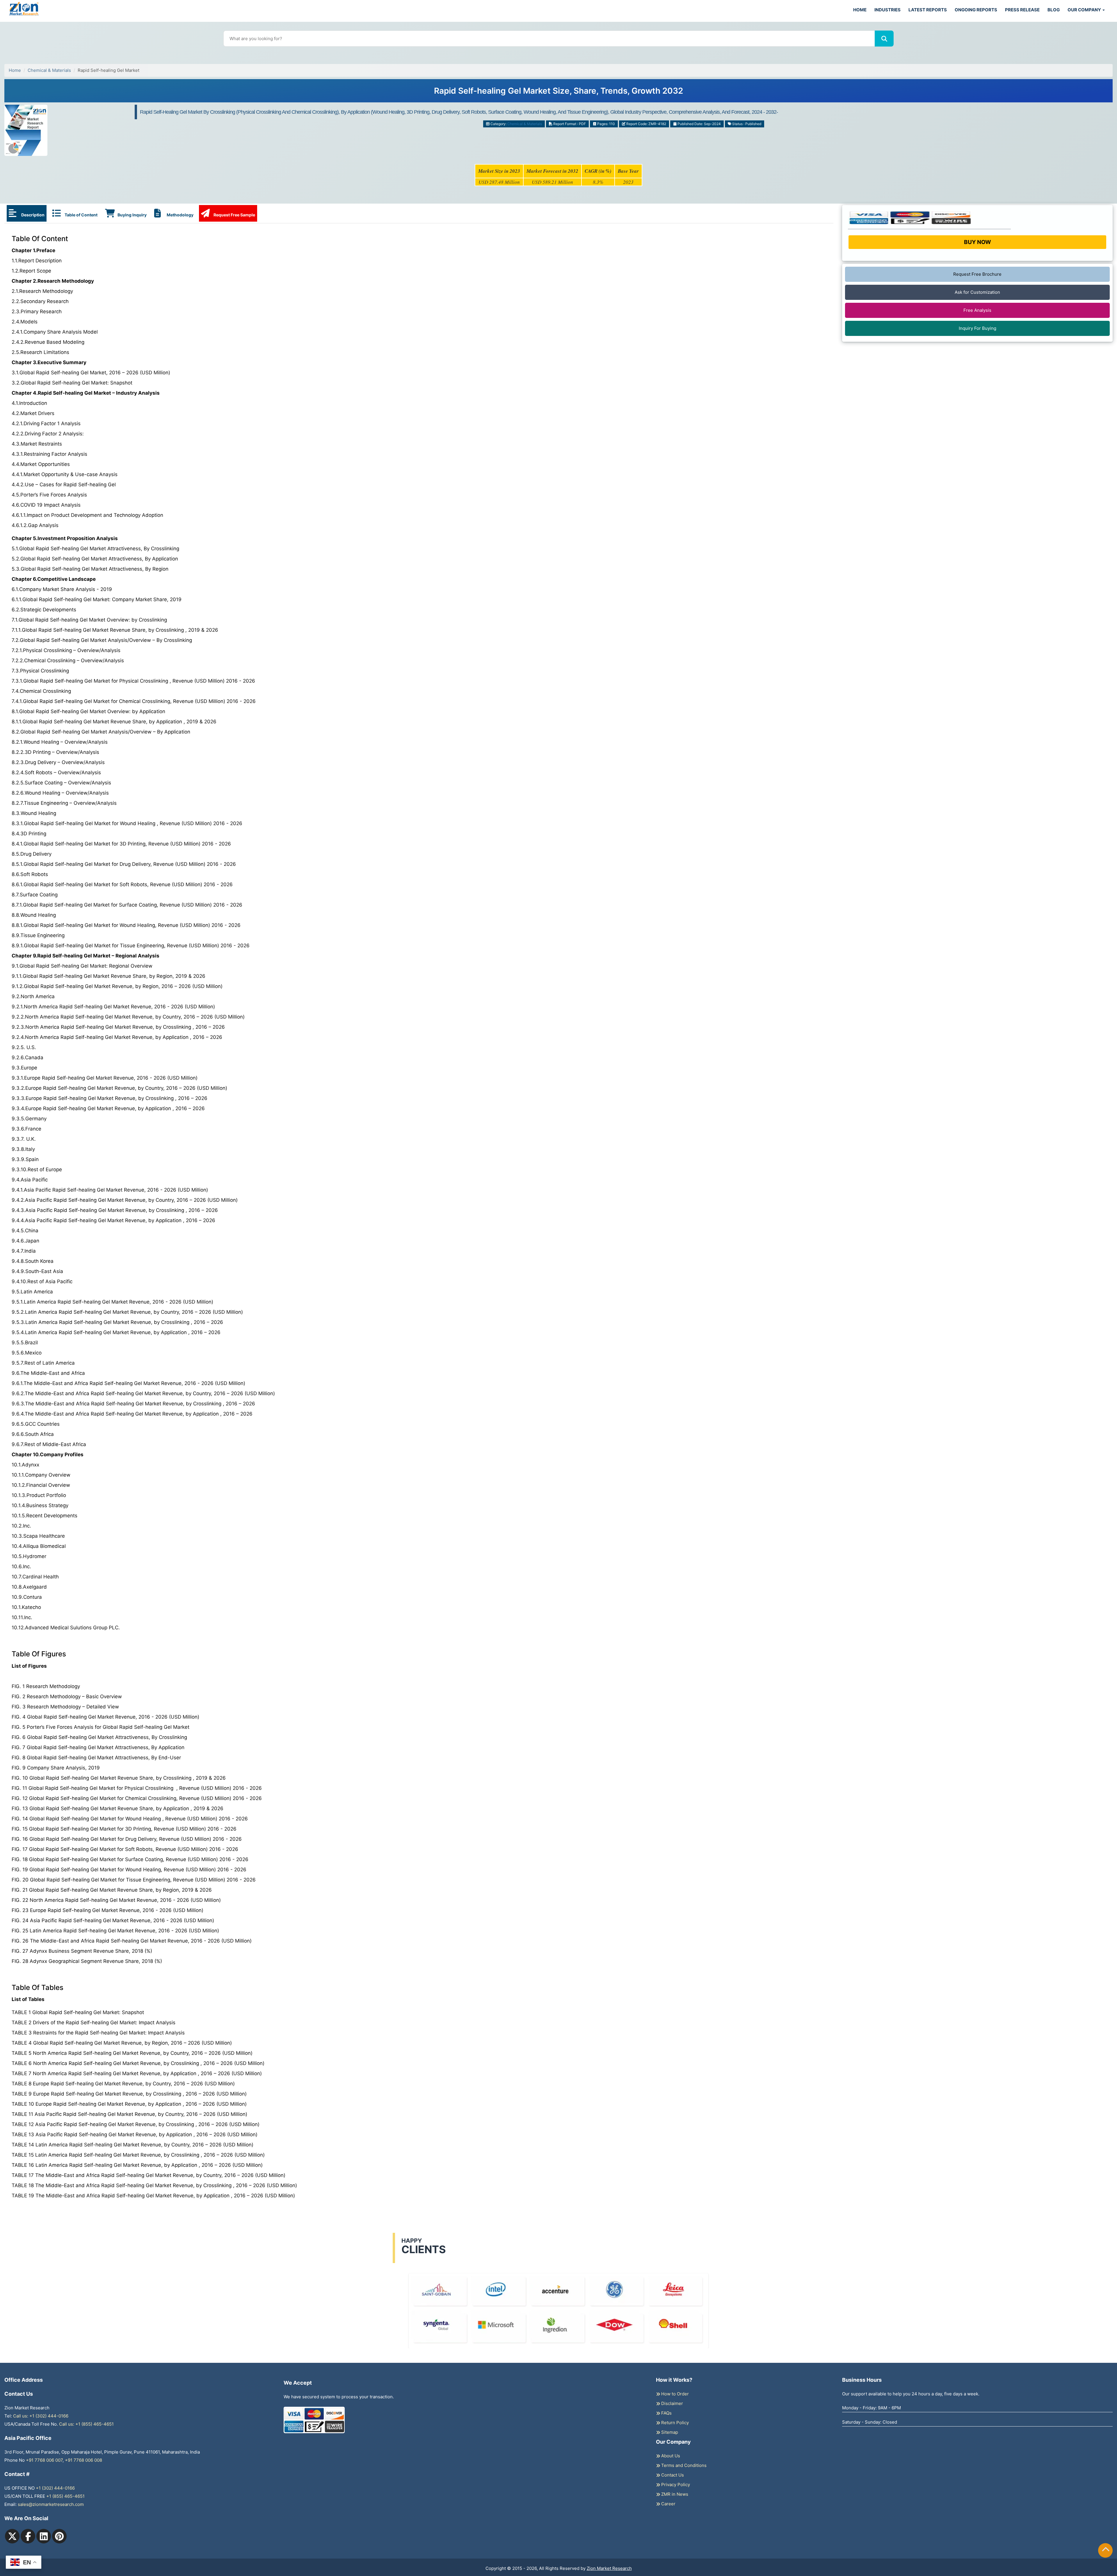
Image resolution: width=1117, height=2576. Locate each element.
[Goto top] (1106, 2550)
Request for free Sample (559, 93)
